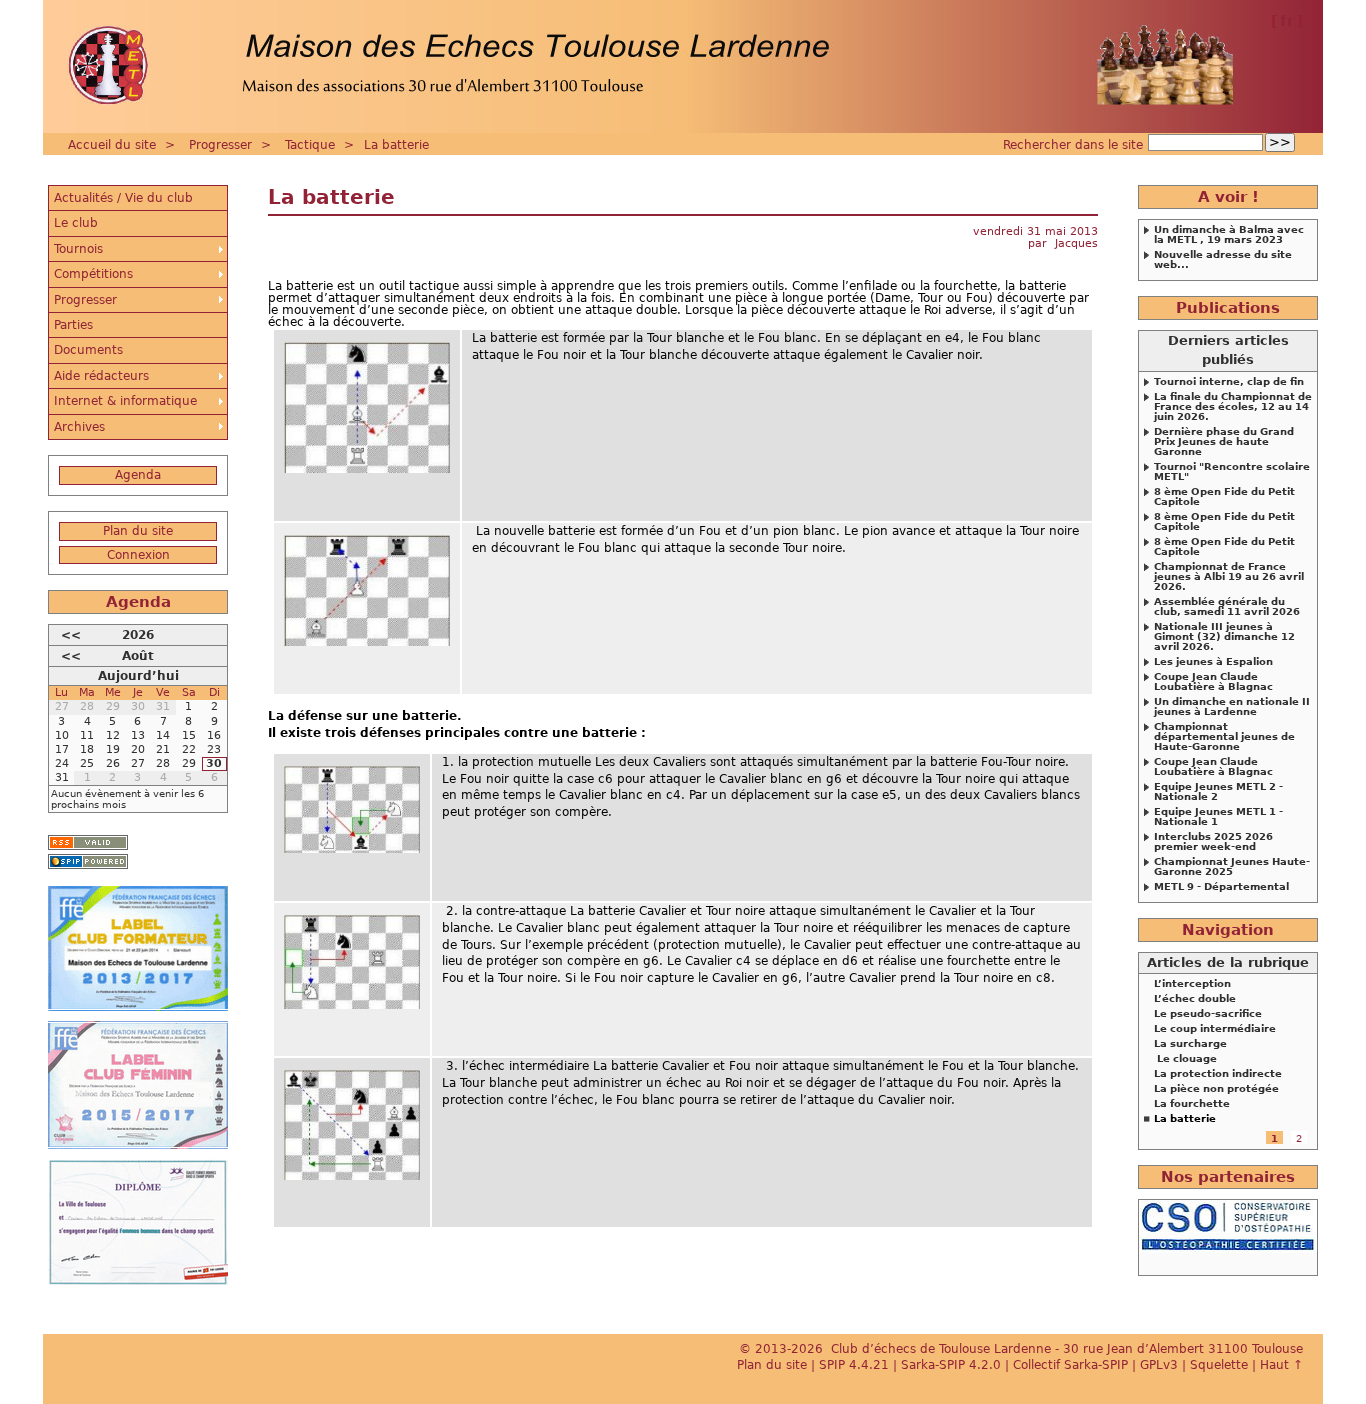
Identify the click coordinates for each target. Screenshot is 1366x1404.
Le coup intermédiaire (1215, 1029)
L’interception (1192, 984)
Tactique (310, 145)
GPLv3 (1159, 1365)
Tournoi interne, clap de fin (1229, 382)
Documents (88, 350)
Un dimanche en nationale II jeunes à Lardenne (1232, 707)
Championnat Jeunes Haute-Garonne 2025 (1232, 867)
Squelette (1219, 1365)
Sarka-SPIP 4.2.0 (951, 1365)
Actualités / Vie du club (123, 198)
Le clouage (1185, 1059)
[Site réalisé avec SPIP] (88, 861)
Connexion (138, 555)
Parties (73, 325)
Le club (76, 223)
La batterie (396, 145)
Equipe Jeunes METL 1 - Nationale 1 (1218, 817)
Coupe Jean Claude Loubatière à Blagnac (1213, 682)
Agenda (138, 475)
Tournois (78, 249)
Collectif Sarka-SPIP (1070, 1365)
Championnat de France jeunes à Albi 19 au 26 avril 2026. (1229, 577)
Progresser (220, 145)
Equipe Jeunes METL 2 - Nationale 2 (1218, 792)
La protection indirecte (1218, 1074)
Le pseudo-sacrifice (1208, 1014)
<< (71, 635)
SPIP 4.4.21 (854, 1365)
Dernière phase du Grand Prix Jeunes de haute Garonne (1224, 442)
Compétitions (93, 274)
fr (1287, 21)
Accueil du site (112, 145)
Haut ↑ (1281, 1365)
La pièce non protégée (1216, 1089)
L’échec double (1195, 999)
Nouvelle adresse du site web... (1223, 260)
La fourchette (1192, 1104)
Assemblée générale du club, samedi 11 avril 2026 (1227, 607)
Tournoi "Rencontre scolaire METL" (1232, 472)
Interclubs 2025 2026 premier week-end (1213, 842)
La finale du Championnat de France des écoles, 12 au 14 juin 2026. (1233, 407)
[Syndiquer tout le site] (88, 842)
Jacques (1076, 243)
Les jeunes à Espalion (1213, 662)
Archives (79, 427)
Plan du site (138, 531)
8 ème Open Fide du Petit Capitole (1224, 497)
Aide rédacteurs (101, 376)
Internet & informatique (125, 401)
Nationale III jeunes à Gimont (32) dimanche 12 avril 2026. (1224, 637)
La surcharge (1190, 1044)
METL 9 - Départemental (1221, 887)
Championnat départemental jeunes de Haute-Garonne (1224, 737)
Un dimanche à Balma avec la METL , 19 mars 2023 (1229, 235)
